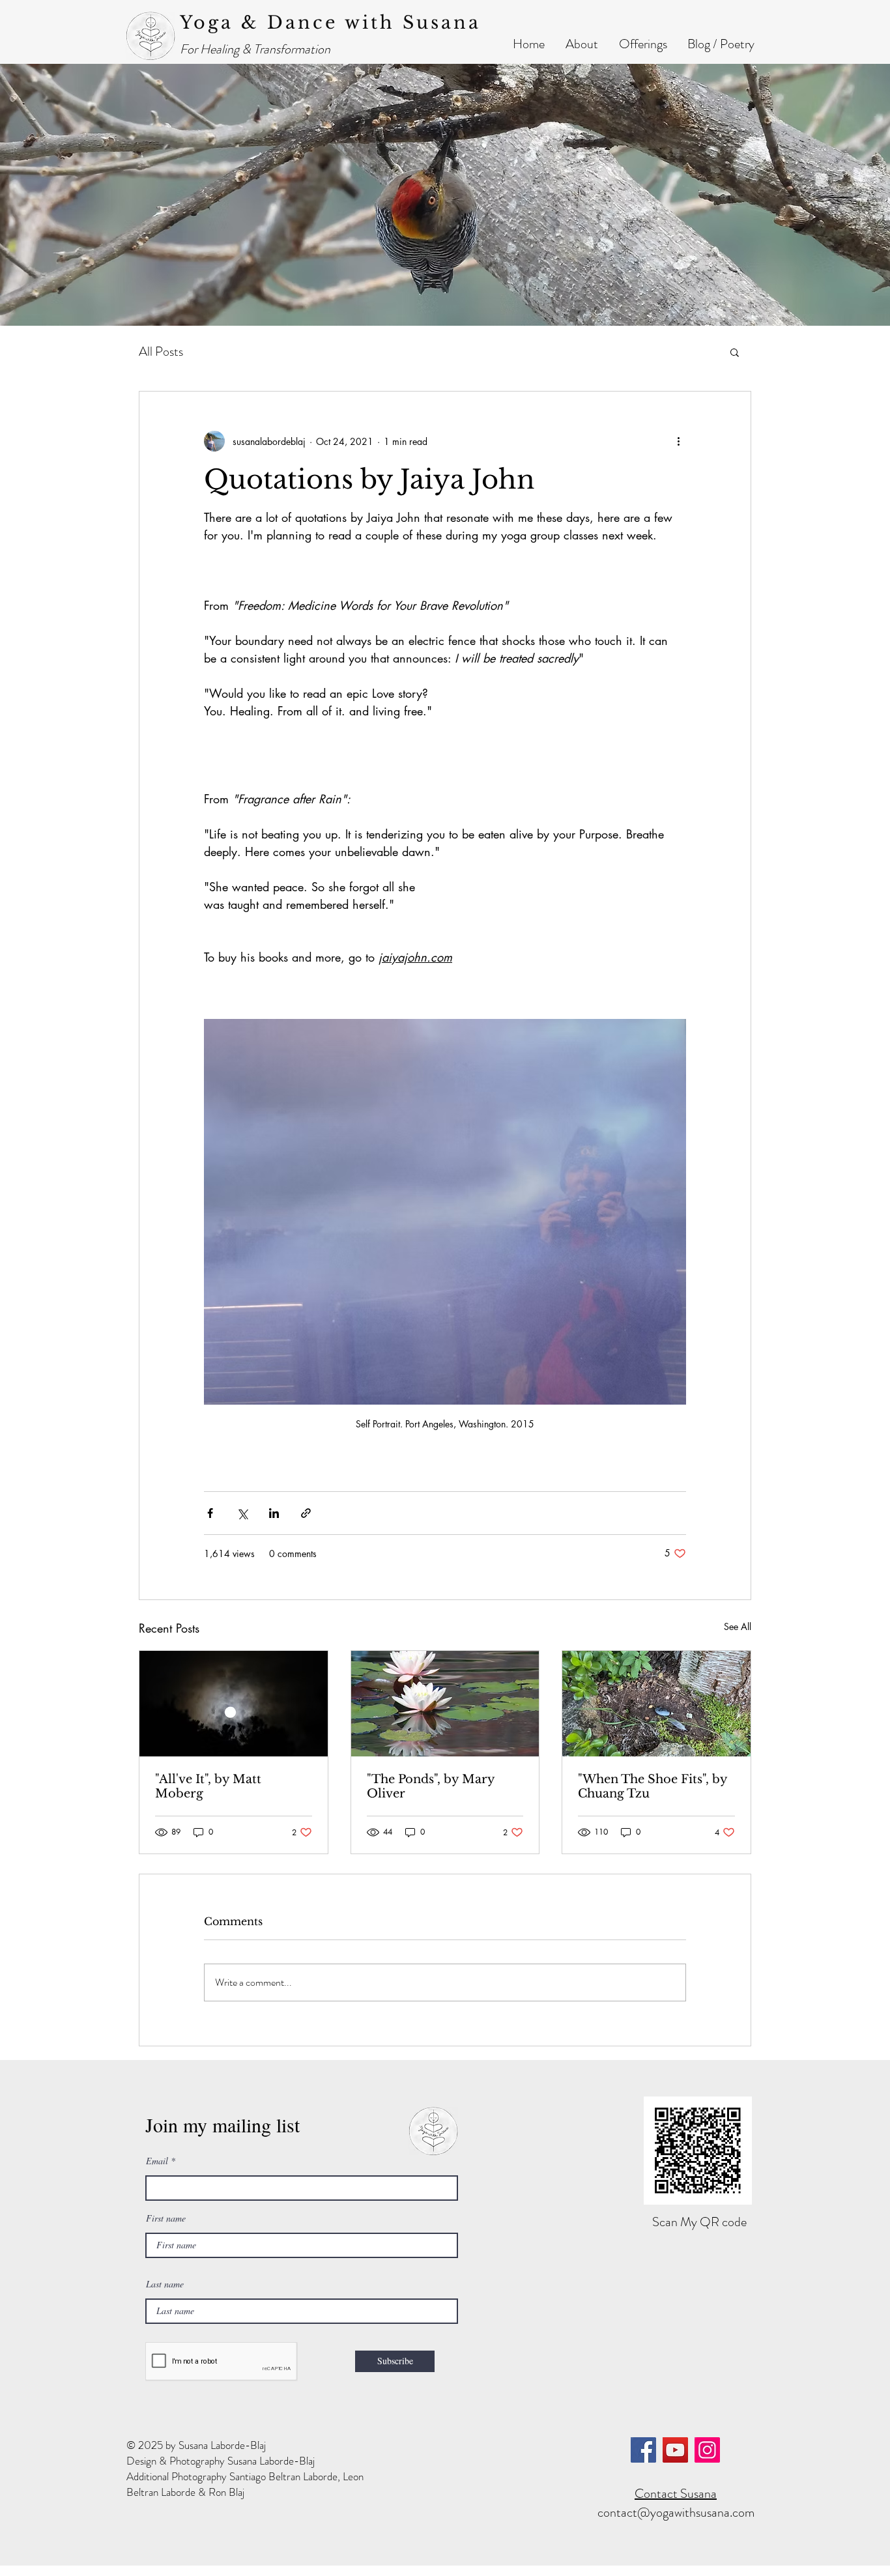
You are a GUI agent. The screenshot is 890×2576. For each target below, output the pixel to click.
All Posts (161, 352)
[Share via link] (306, 1513)
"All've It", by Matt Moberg (208, 1786)
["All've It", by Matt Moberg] (234, 1704)
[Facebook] (643, 2450)
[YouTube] (675, 2450)
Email (157, 2161)
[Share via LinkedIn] (274, 1513)
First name (166, 2218)
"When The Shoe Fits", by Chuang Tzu (653, 1786)
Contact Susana (676, 2494)
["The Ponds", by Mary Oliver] (445, 1704)
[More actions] (678, 441)
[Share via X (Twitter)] (242, 1513)
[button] (582, 44)
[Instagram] (707, 2450)
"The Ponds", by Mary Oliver (431, 1786)
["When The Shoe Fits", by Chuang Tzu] (656, 1704)
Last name (165, 2284)
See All (738, 1626)
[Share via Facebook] (210, 1513)
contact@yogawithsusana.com (676, 2512)
